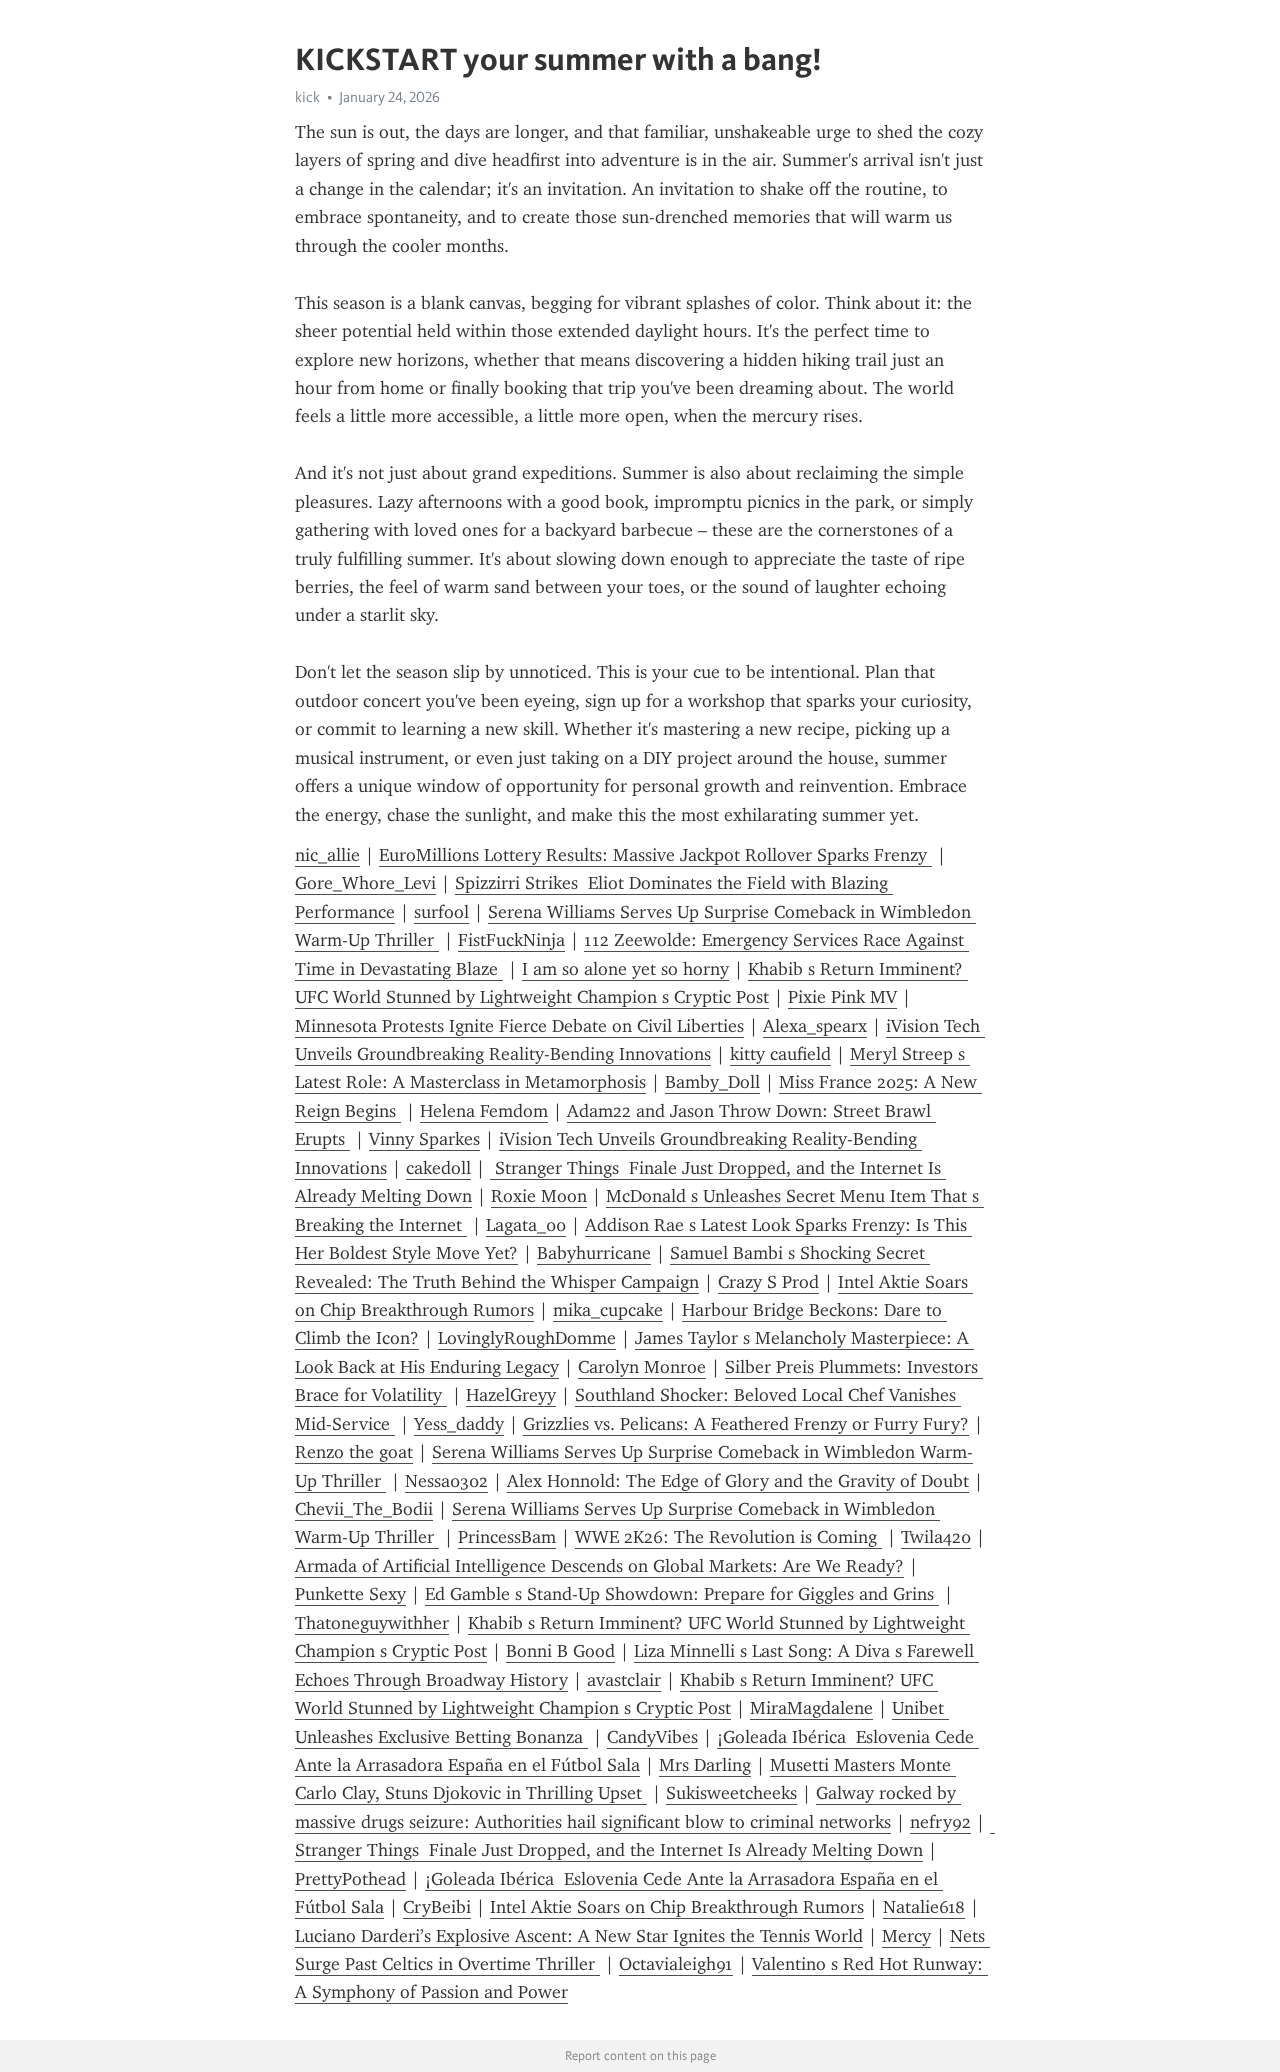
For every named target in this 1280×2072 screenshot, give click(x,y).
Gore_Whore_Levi (365, 883)
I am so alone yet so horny (625, 969)
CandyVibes (652, 1737)
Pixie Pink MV (842, 997)
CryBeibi (437, 1907)
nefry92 (940, 1822)
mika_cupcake (608, 1310)
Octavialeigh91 (676, 1964)
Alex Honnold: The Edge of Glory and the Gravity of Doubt (738, 1481)
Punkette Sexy (350, 1594)
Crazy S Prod (768, 1282)
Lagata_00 (526, 1225)
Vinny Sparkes (424, 1139)
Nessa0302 (446, 1481)
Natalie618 (924, 1907)
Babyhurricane (594, 1253)
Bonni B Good (560, 1651)
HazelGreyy (511, 1395)
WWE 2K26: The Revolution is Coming (728, 1537)
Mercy (906, 1936)
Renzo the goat (354, 1452)
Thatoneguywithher (372, 1623)
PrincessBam (507, 1537)
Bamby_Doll (712, 1082)
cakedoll (438, 1168)
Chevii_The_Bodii (364, 1509)
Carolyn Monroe (642, 1367)
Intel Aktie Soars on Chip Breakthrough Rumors (677, 1907)
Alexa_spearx (815, 1026)
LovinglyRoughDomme (527, 1338)
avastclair (624, 1680)
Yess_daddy (459, 1424)
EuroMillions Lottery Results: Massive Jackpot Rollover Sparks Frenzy (655, 855)
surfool (441, 912)
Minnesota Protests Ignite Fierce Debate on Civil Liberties (519, 1026)
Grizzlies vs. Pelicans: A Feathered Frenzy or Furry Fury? (746, 1424)
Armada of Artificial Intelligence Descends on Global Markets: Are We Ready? (599, 1566)
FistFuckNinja (511, 940)
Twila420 (936, 1537)
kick (307, 97)
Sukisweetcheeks (731, 1793)
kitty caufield (780, 1054)
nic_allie (327, 855)
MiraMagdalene (811, 1708)
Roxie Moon (539, 1196)
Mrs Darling (705, 1765)
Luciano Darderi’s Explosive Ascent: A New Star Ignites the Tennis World (579, 1936)
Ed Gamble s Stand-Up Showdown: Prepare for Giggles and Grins (682, 1594)
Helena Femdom (484, 1111)
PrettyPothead (350, 1879)
